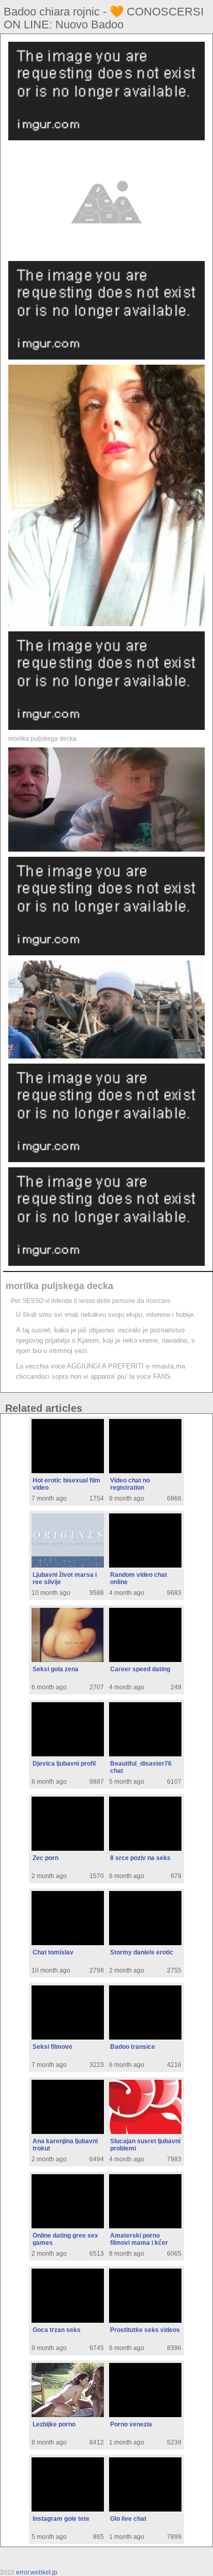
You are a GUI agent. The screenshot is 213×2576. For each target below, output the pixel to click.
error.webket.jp (37, 2572)
